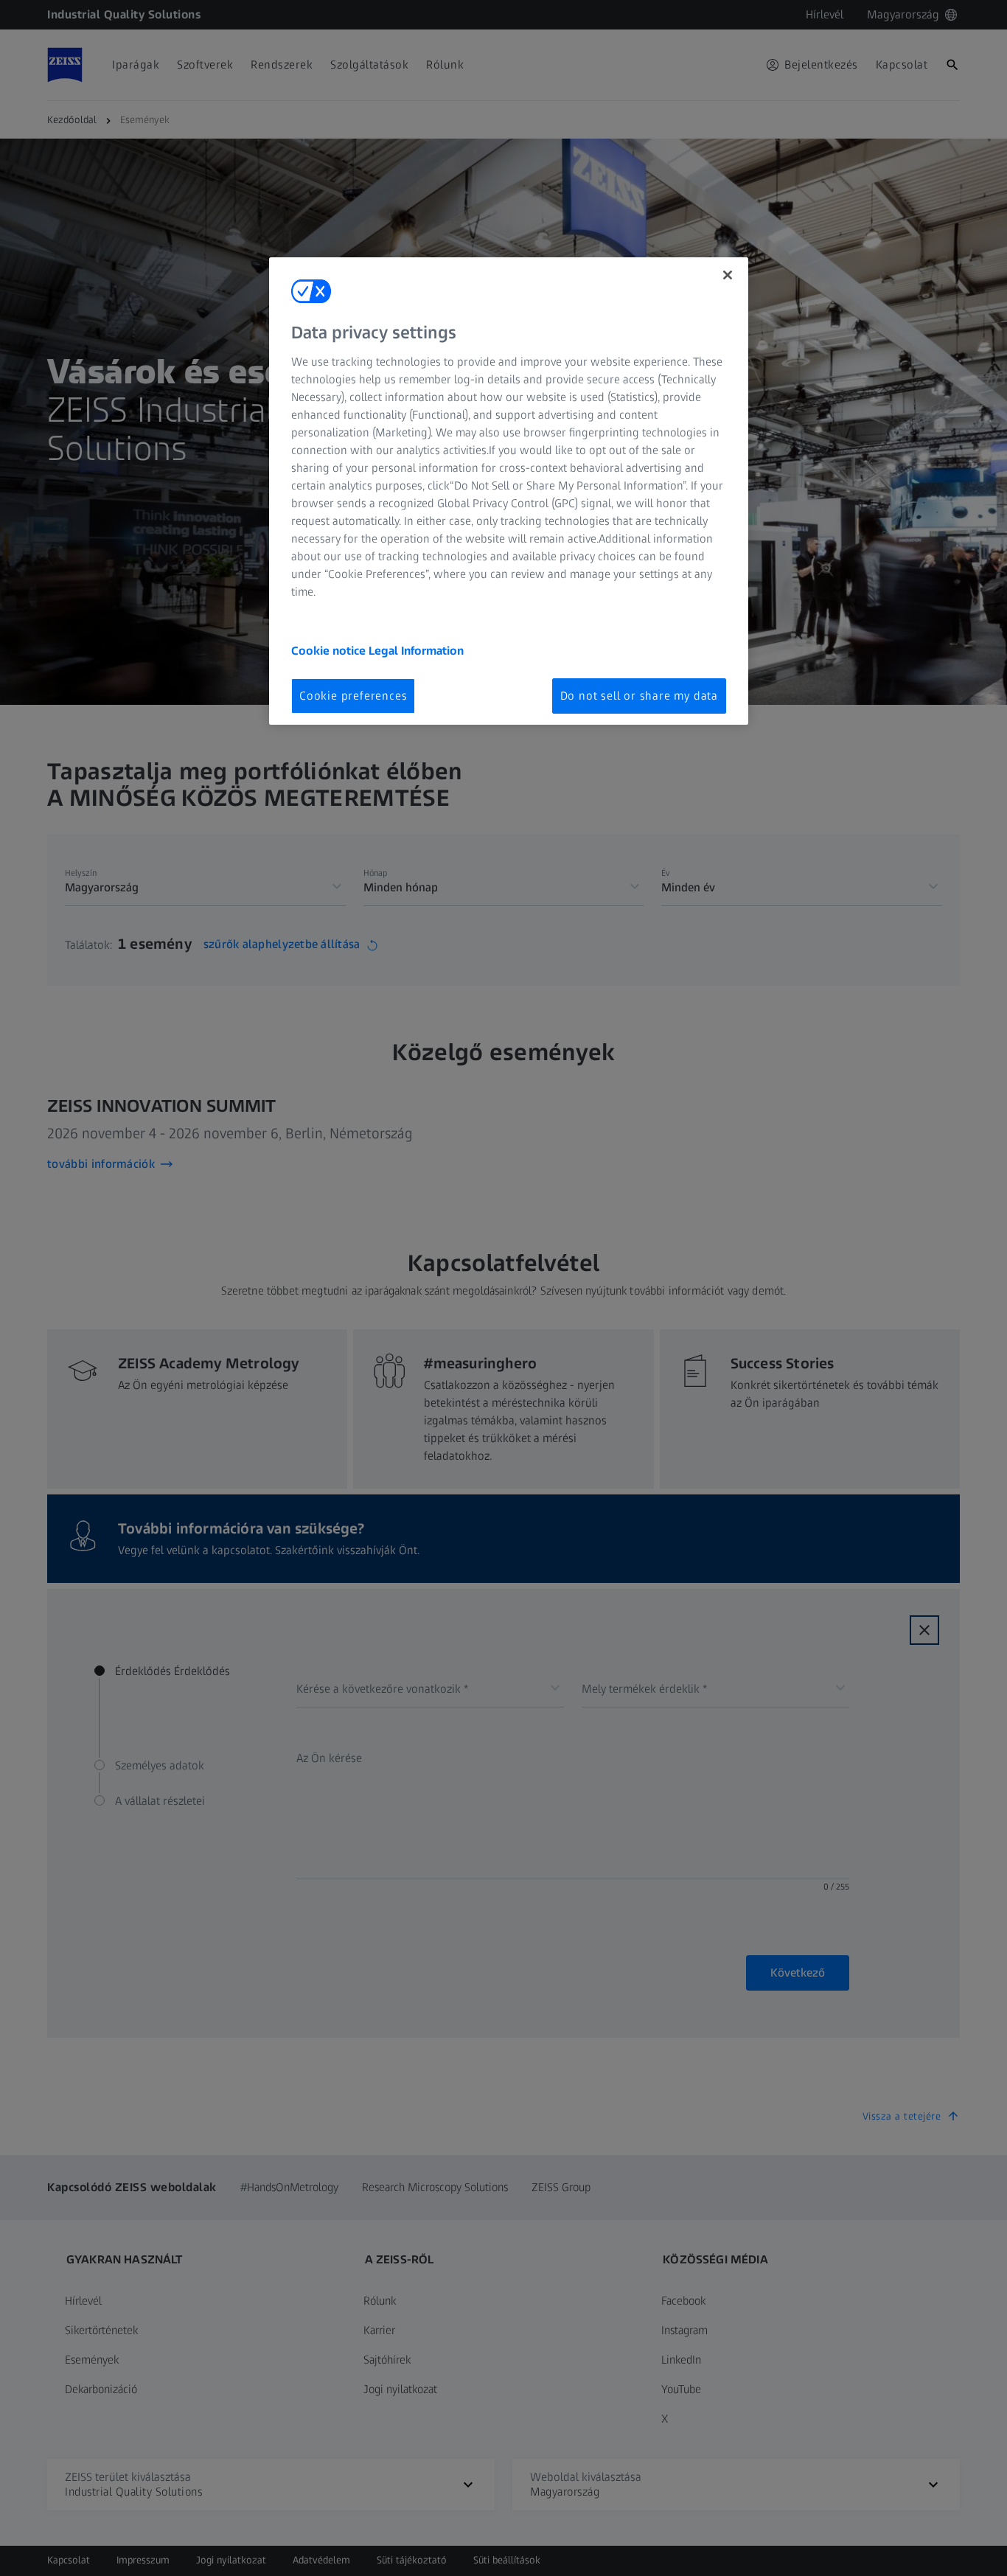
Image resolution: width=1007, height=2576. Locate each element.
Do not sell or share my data (639, 696)
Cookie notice (330, 651)
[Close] (728, 275)
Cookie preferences (353, 696)
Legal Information (416, 651)
